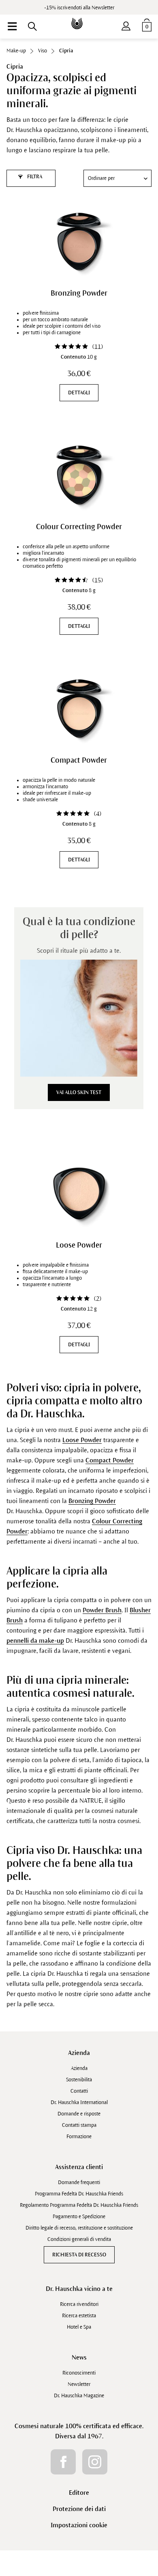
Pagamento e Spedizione (79, 2217)
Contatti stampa (79, 2125)
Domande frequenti (79, 2182)
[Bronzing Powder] (79, 242)
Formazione (79, 2137)
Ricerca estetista (79, 2316)
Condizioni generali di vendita (79, 2239)
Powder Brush (102, 1610)
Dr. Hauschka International (79, 2102)
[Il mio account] (126, 24)
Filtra (34, 177)
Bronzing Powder (79, 293)
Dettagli (79, 393)
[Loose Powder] (79, 1194)
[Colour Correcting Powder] (79, 475)
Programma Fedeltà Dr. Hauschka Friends (79, 2194)
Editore (79, 2493)
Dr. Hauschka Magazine (79, 2396)
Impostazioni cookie (79, 2525)
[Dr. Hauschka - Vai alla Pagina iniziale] (79, 18)
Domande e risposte (79, 2114)
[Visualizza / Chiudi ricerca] (32, 26)
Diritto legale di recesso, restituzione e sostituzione (79, 2228)
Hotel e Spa (79, 2327)
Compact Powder (79, 760)
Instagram (95, 2462)
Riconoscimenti (79, 2373)
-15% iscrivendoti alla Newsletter (79, 8)
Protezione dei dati (79, 2509)
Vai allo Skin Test (79, 1092)
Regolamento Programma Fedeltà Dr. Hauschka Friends (79, 2205)
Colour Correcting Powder (79, 527)
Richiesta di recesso (79, 2255)
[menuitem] (12, 26)
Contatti (79, 2091)
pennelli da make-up (35, 1641)
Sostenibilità (79, 2080)
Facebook (63, 2462)
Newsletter (79, 2384)
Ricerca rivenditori (79, 2304)
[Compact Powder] (79, 709)
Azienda (79, 2053)
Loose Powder (79, 1245)
